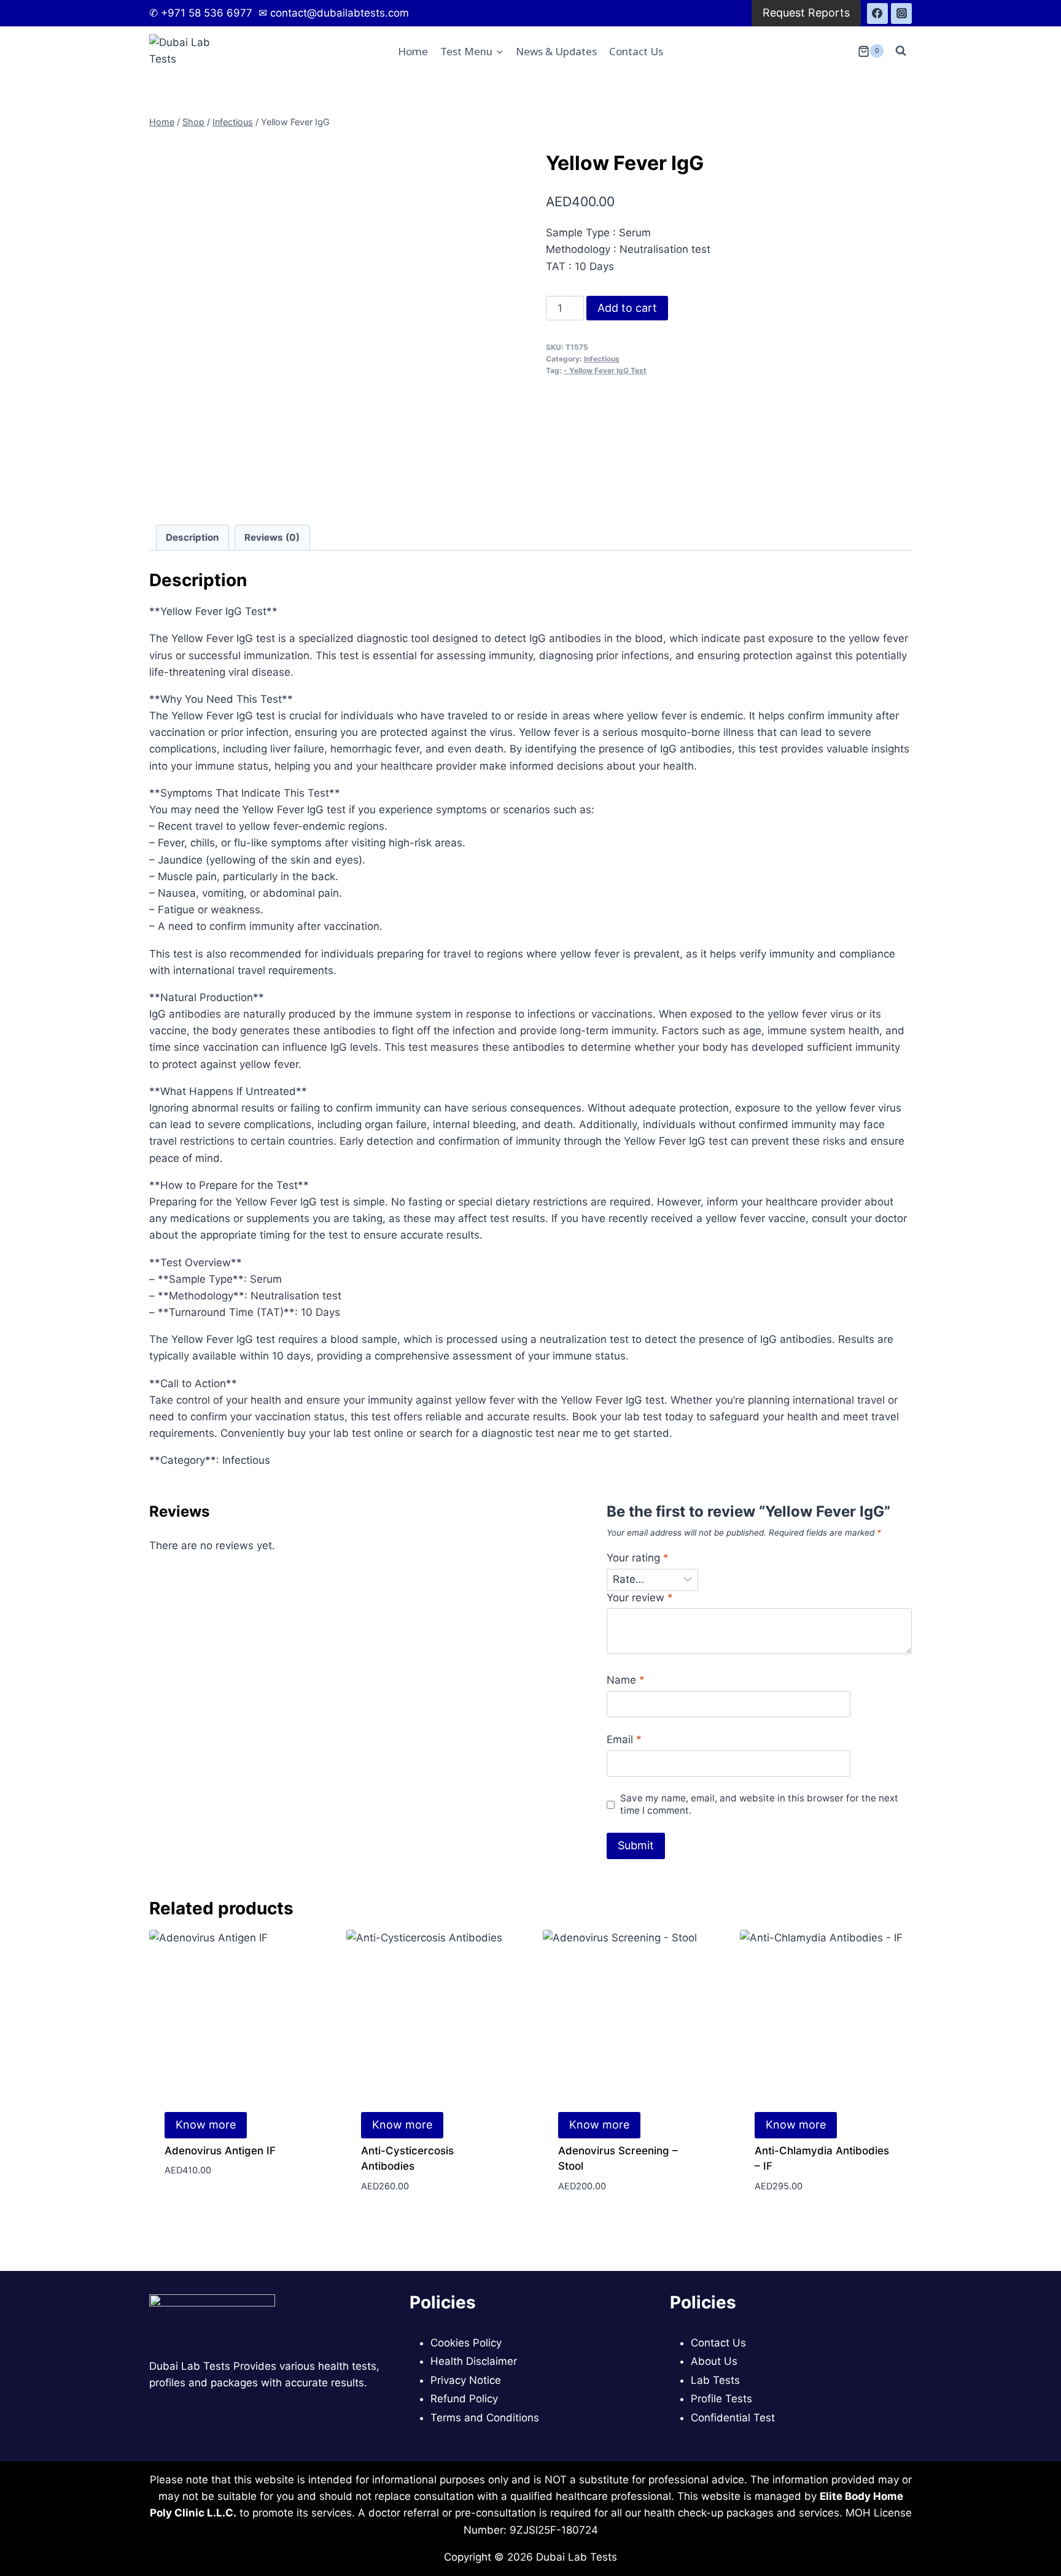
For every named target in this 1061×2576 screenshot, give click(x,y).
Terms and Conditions (485, 2418)
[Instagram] (901, 14)
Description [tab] (192, 537)
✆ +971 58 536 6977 (202, 13)
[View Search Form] (901, 51)
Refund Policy (464, 2399)
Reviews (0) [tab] (272, 537)
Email (624, 1739)
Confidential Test (733, 2418)
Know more (206, 2125)
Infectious (602, 359)
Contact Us (636, 51)
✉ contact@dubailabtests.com (332, 13)
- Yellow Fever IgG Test (605, 370)
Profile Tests (721, 2399)
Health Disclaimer (474, 2361)
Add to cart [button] (196, 2207)
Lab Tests (715, 2380)
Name (626, 1680)
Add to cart (627, 308)
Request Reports (806, 13)
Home (413, 51)
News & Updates (556, 51)
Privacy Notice (466, 2380)
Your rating (638, 1558)
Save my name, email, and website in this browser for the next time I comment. (759, 1804)
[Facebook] (877, 14)
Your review (640, 1598)
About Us (714, 2361)
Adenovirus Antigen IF (220, 2151)
